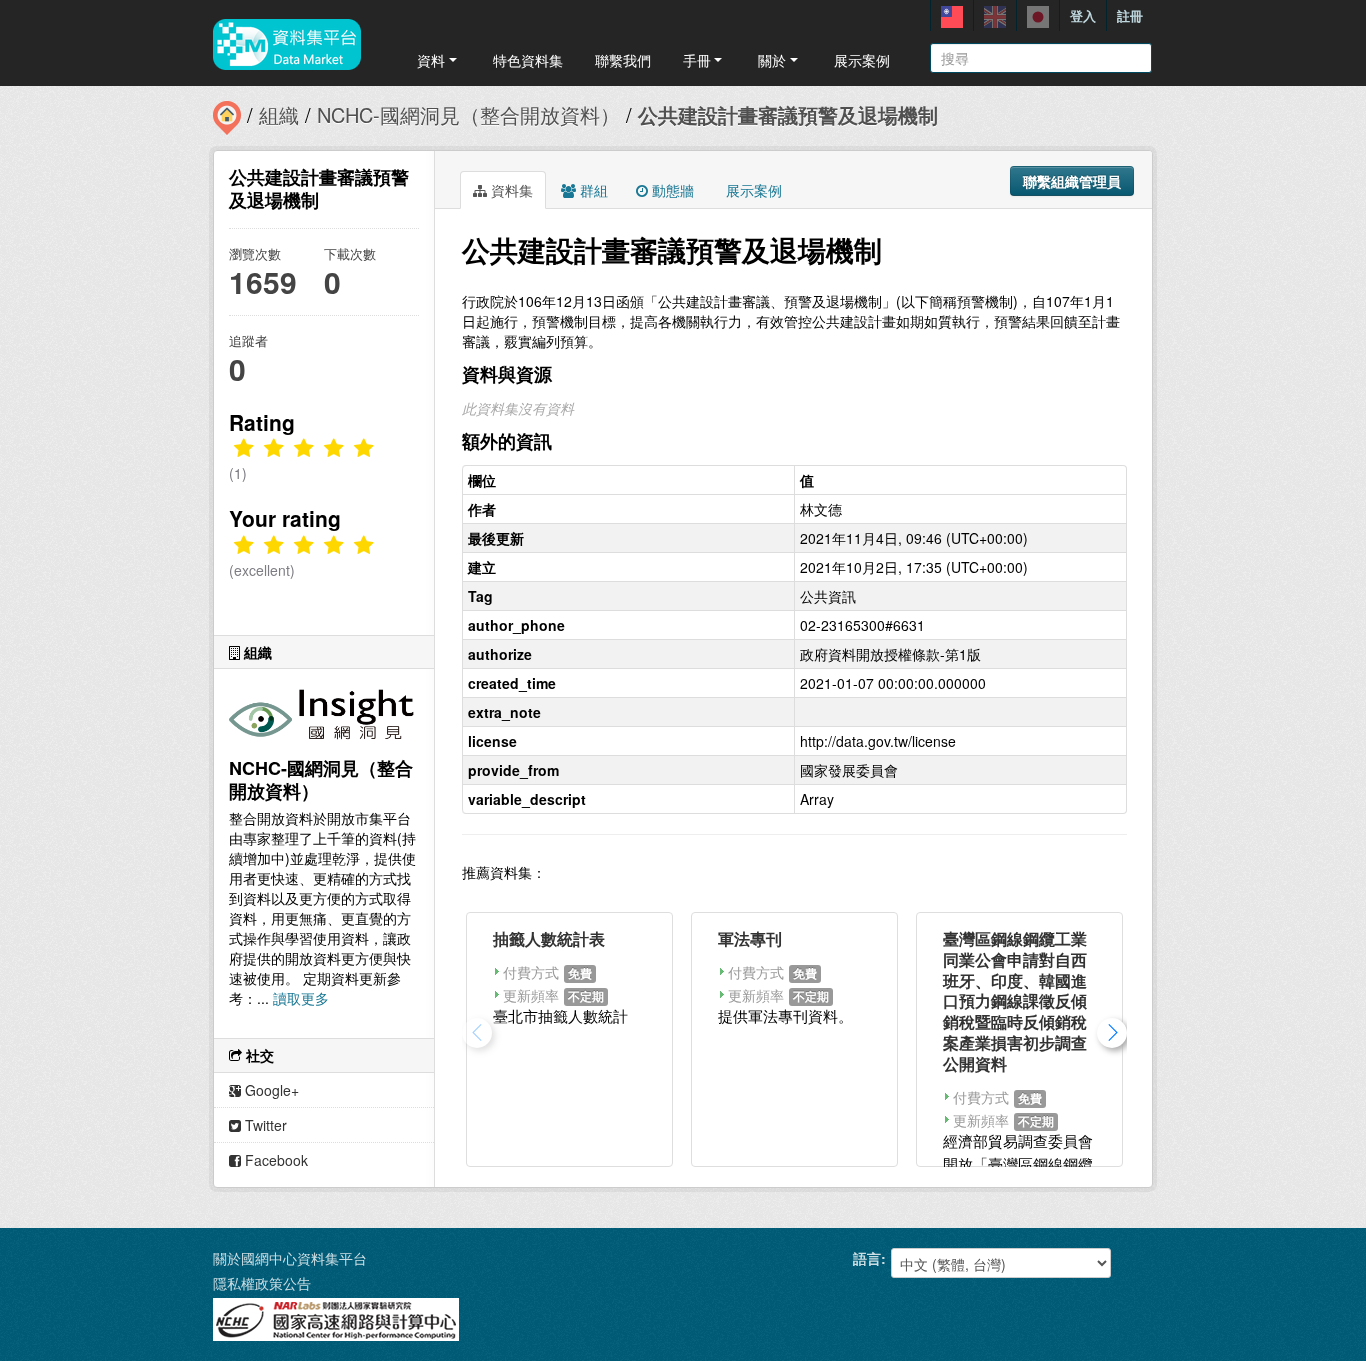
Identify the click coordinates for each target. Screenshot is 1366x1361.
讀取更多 (301, 998)
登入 (1083, 15)
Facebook (274, 1160)
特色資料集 (528, 60)
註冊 (1130, 15)
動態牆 (671, 190)
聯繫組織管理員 (1072, 181)
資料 (431, 60)
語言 (867, 1258)
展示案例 (862, 60)
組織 (279, 114)
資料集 (510, 190)
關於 (772, 60)
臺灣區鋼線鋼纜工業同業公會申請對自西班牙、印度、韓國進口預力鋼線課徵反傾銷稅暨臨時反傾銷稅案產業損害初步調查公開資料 (1015, 1001)
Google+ (270, 1090)
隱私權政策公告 (262, 1283)
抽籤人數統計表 (549, 938)
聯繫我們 (623, 60)
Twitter (264, 1125)
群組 (592, 190)
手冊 (697, 60)
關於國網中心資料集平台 (290, 1258)
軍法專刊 (750, 938)
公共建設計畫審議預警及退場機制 (788, 114)
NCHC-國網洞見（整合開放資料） (468, 114)
